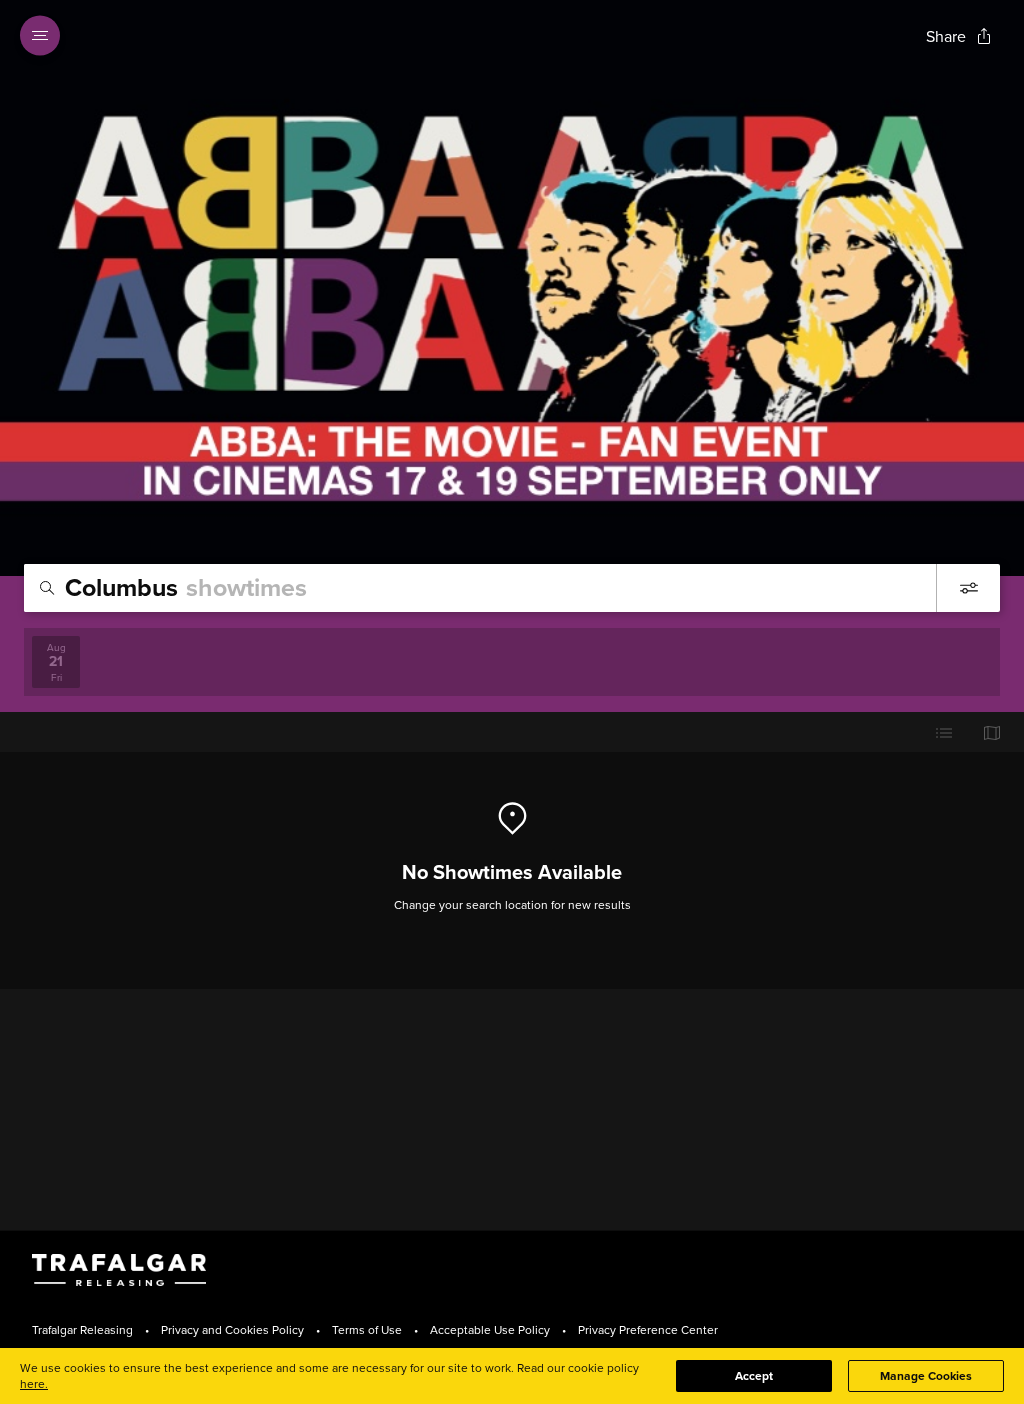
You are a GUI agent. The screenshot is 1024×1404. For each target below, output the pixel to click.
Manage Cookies (926, 1376)
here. (34, 1383)
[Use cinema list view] (944, 732)
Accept (754, 1376)
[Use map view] (992, 732)
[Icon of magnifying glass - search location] (47, 588)
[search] (480, 588)
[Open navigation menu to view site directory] (46, 36)
